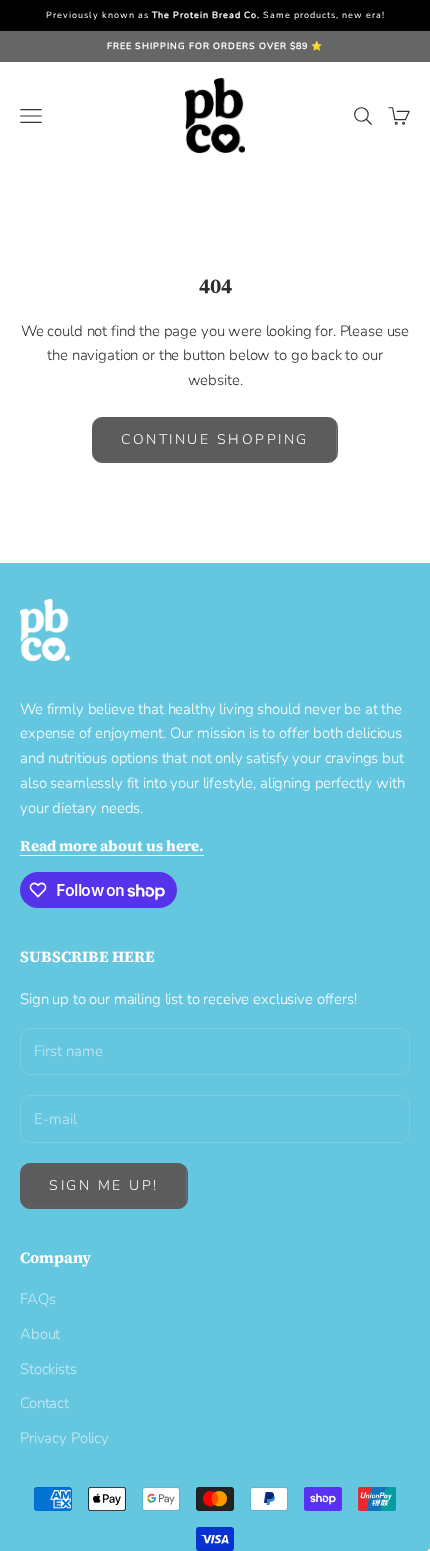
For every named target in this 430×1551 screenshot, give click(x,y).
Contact (44, 1403)
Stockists (48, 1369)
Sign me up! (104, 1185)
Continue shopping (215, 439)
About (40, 1334)
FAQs (37, 1299)
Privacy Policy (64, 1438)
